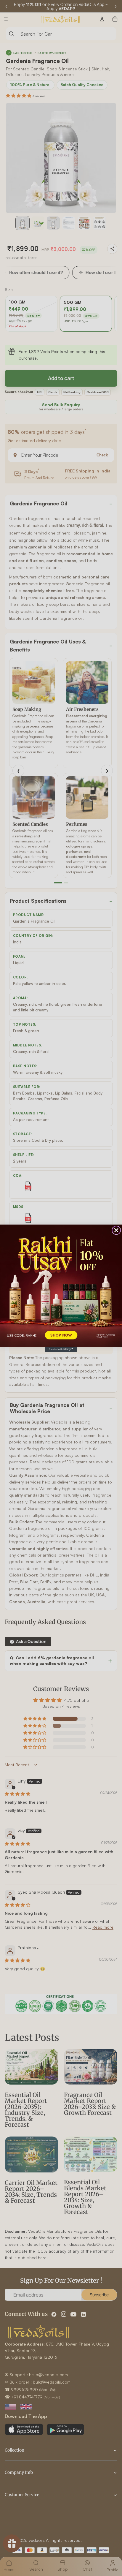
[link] (61, 1285)
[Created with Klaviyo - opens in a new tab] (61, 1349)
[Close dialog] (116, 1230)
